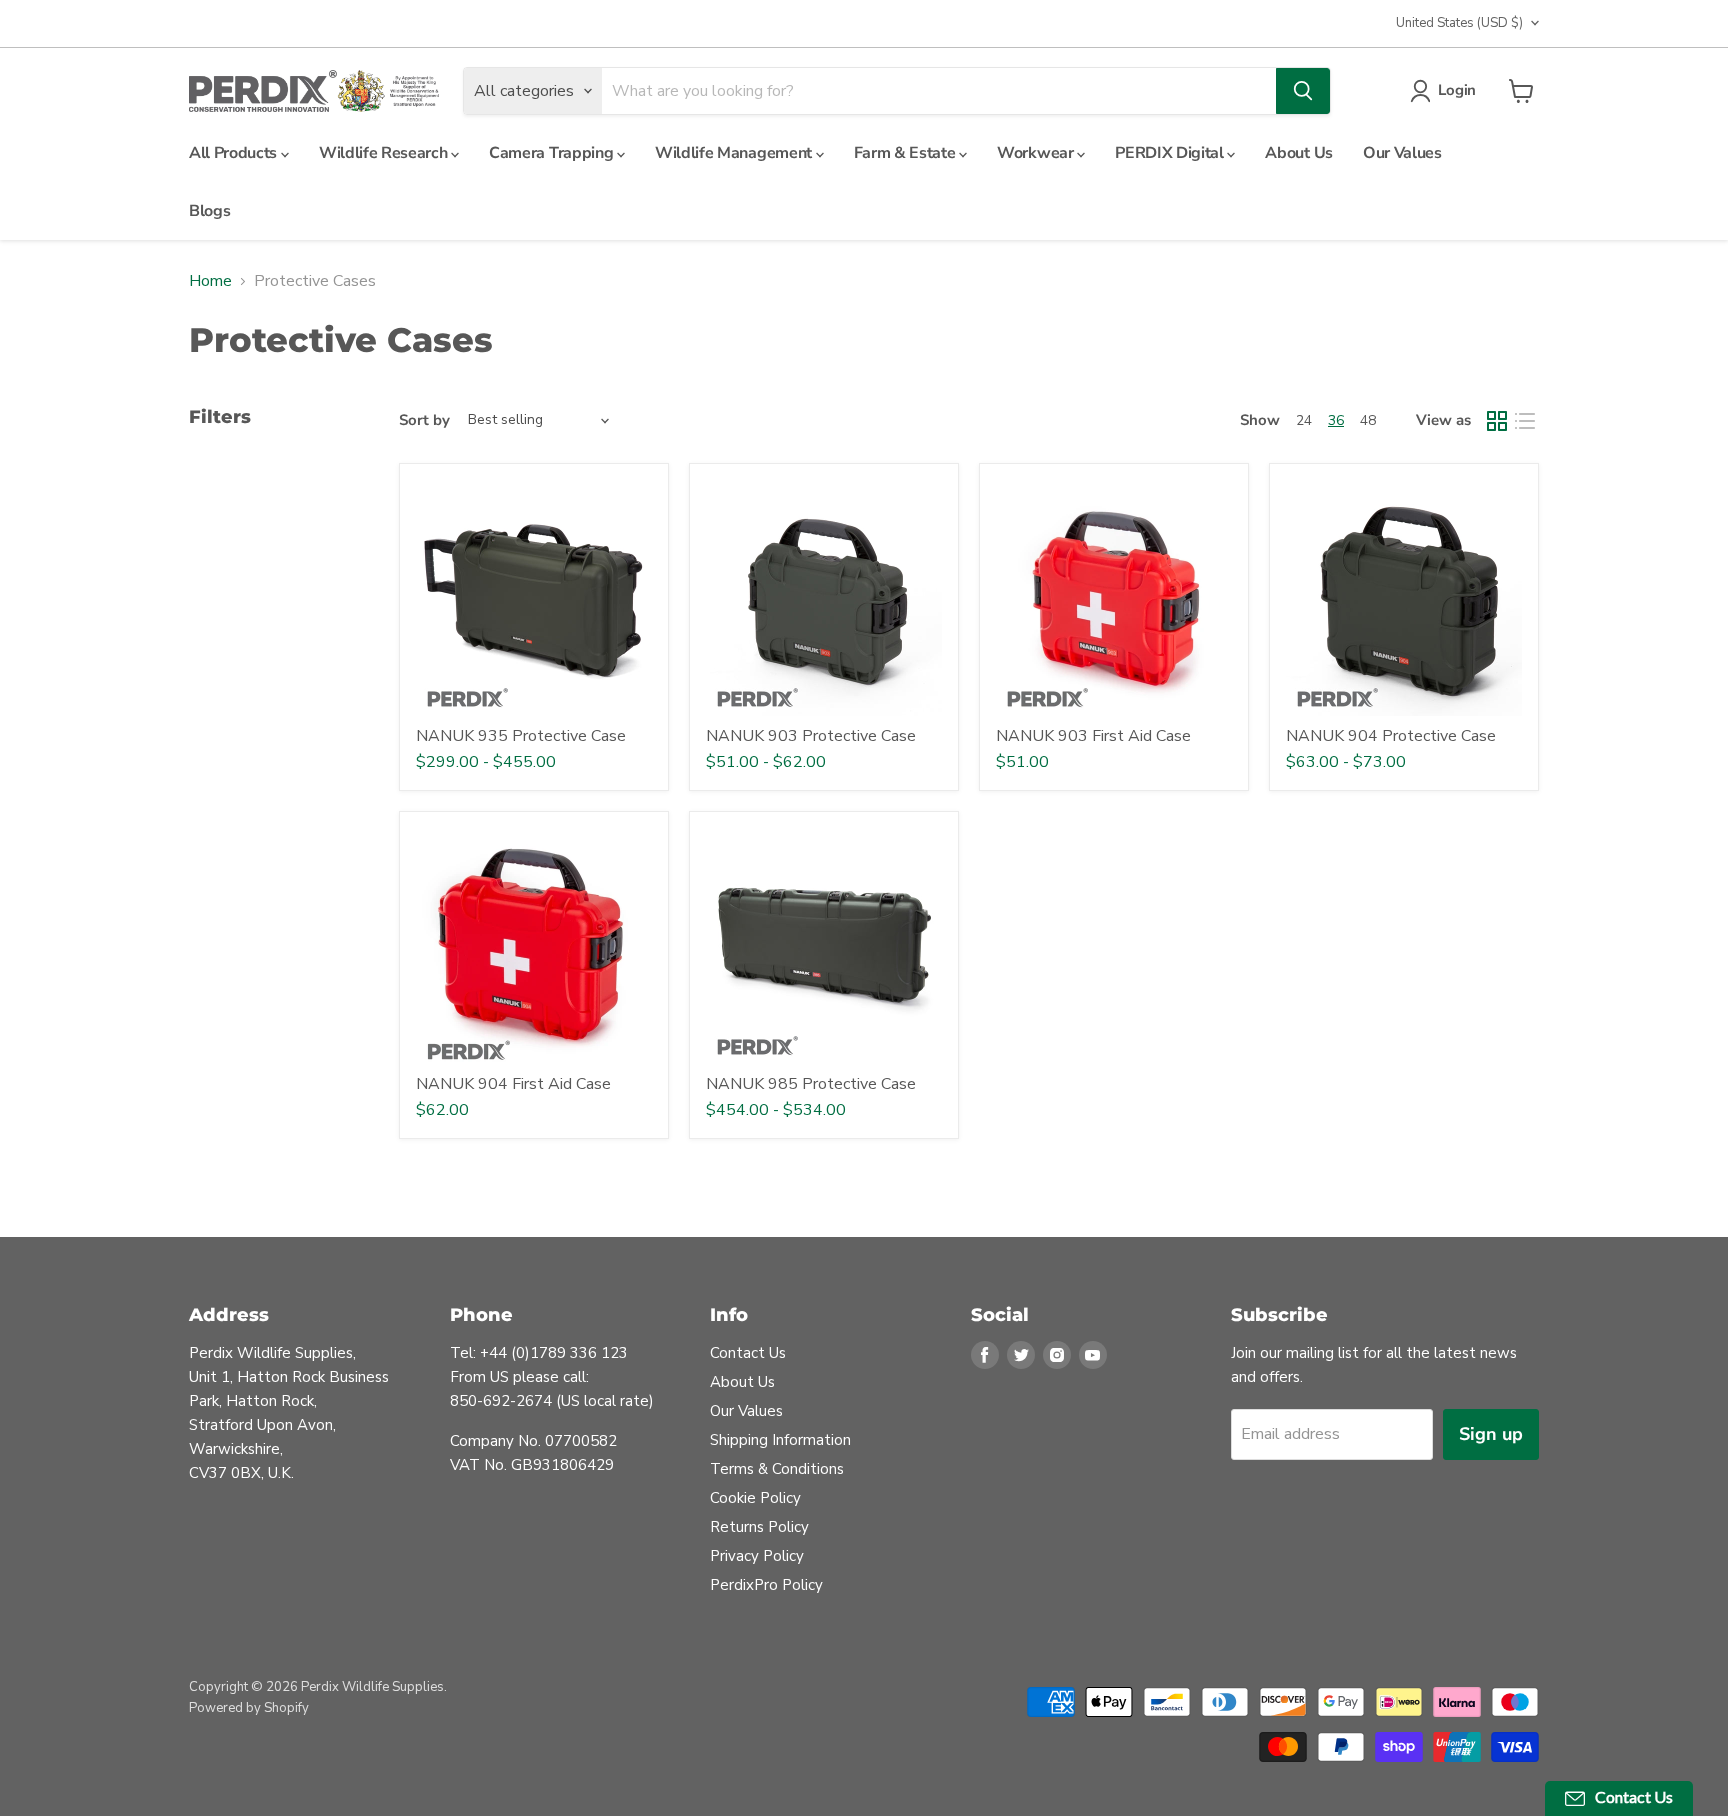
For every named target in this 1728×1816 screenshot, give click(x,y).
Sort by (424, 420)
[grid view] (1497, 421)
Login (1457, 90)
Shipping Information (780, 1440)
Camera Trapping (553, 153)
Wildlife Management (735, 153)
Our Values (1402, 153)
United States (1459, 23)
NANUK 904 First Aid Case (513, 1084)
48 (1368, 420)
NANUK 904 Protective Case (1391, 736)
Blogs (209, 211)
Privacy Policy (757, 1556)
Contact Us (748, 1353)
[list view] (1525, 421)
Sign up (1491, 1434)
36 (1336, 420)
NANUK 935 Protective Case (521, 736)
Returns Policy (759, 1527)
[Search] (1303, 91)
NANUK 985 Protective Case (811, 1084)
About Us (1298, 153)
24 (1304, 420)
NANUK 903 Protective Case (811, 736)
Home (210, 281)
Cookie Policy (755, 1498)
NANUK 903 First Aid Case (1093, 736)
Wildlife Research (385, 153)
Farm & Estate (907, 153)
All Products (235, 153)
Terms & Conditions (777, 1469)
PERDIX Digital (1171, 153)
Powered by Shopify (249, 1708)
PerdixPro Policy (766, 1585)
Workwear (1037, 153)
